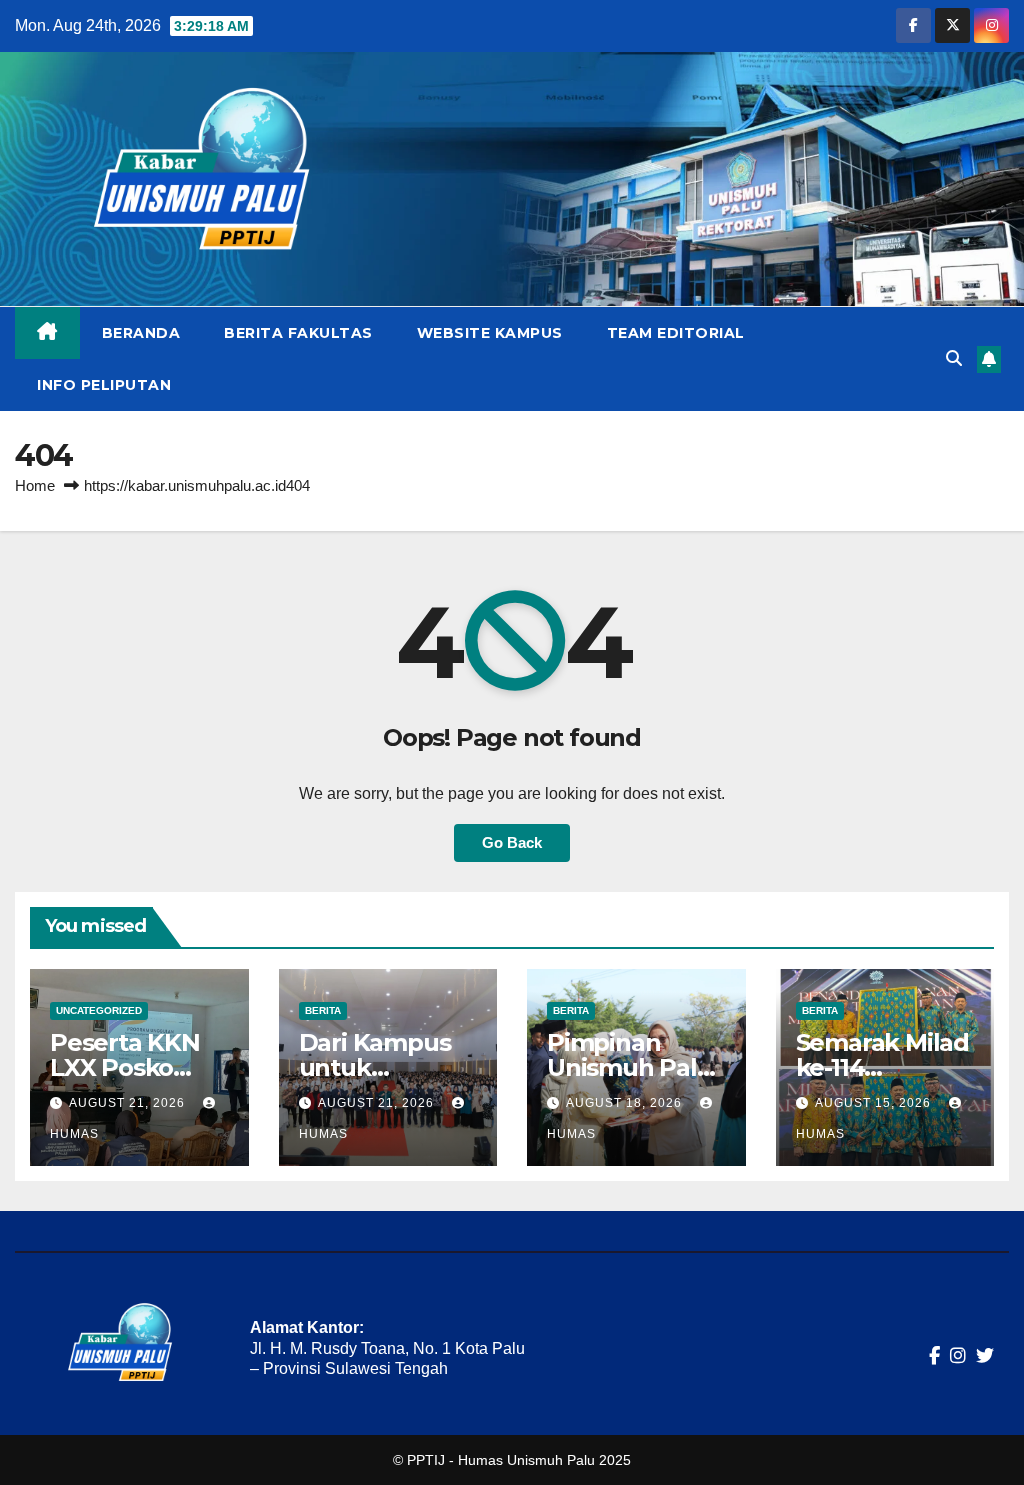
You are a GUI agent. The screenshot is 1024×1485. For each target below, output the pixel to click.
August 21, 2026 (129, 1103)
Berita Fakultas (298, 333)
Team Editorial (676, 333)
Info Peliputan (104, 385)
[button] (954, 358)
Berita (323, 1010)
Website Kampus (490, 333)
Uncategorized (99, 1010)
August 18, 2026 (626, 1103)
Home (35, 485)
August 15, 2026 (875, 1103)
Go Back (512, 842)
